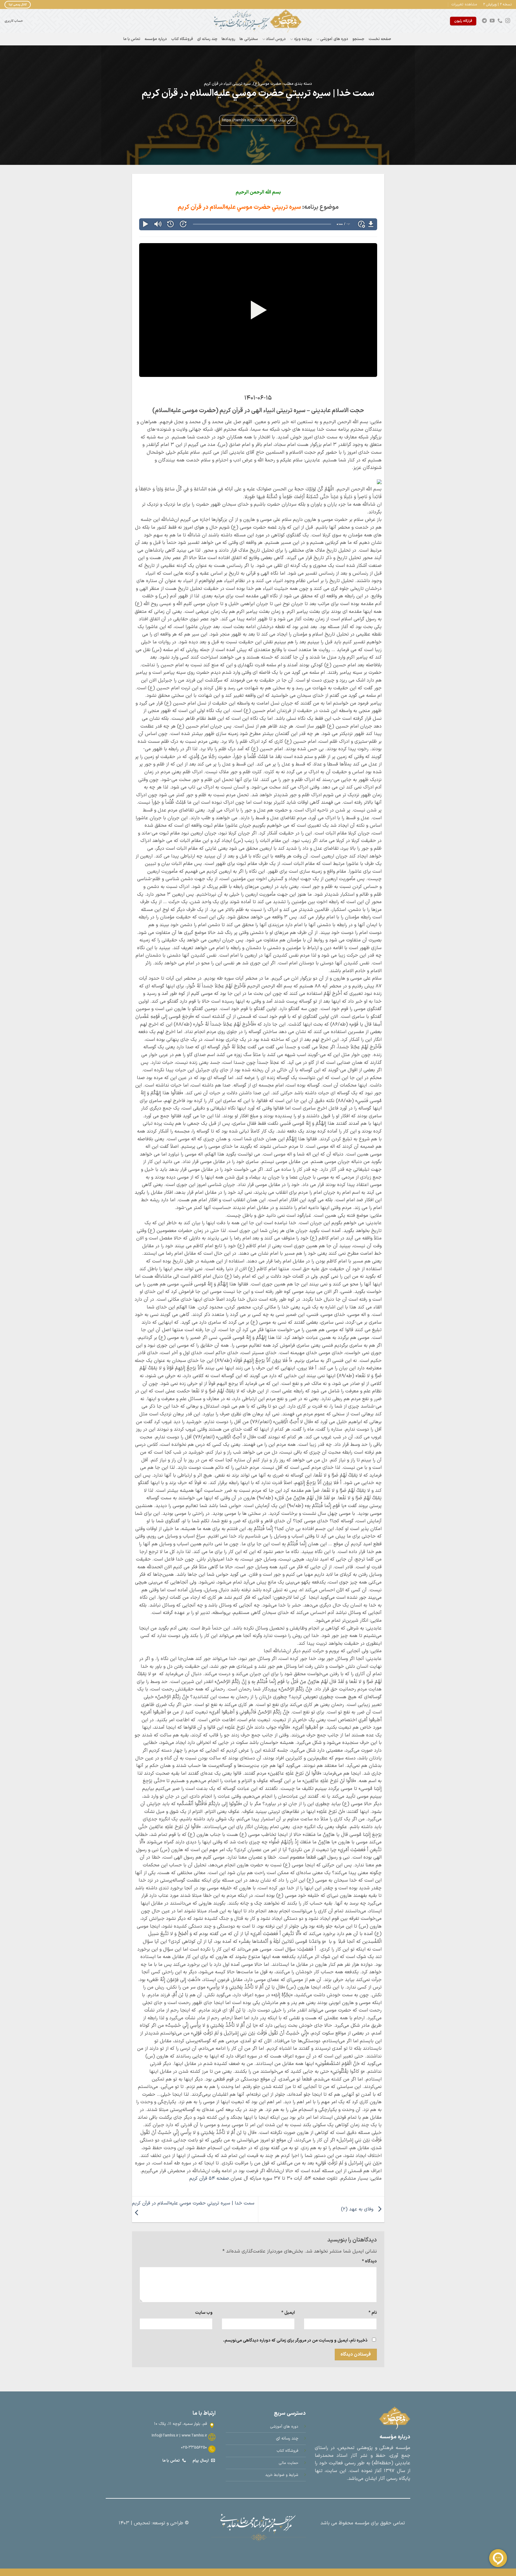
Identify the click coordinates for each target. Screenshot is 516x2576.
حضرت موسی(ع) (267, 84)
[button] (464, 4)
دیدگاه (369, 2261)
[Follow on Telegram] (484, 21)
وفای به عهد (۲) (358, 2209)
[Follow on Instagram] (508, 21)
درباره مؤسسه (156, 39)
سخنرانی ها (249, 39)
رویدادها (228, 39)
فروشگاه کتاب (182, 39)
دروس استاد (276, 39)
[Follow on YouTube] (492, 21)
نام (373, 2313)
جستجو (358, 39)
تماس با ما (132, 39)
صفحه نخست (380, 39)
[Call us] (500, 21)
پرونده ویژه (303, 39)
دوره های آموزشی (334, 39)
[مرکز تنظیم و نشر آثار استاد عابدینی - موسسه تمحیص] (258, 21)
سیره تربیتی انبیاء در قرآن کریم (227, 84)
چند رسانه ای (207, 39)
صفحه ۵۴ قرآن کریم (209, 2178)
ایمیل (288, 2313)
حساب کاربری (14, 21)
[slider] (262, 224)
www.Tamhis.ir (194, 2435)
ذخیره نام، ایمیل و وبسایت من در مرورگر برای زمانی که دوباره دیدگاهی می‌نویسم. (295, 2341)
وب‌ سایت (204, 2313)
